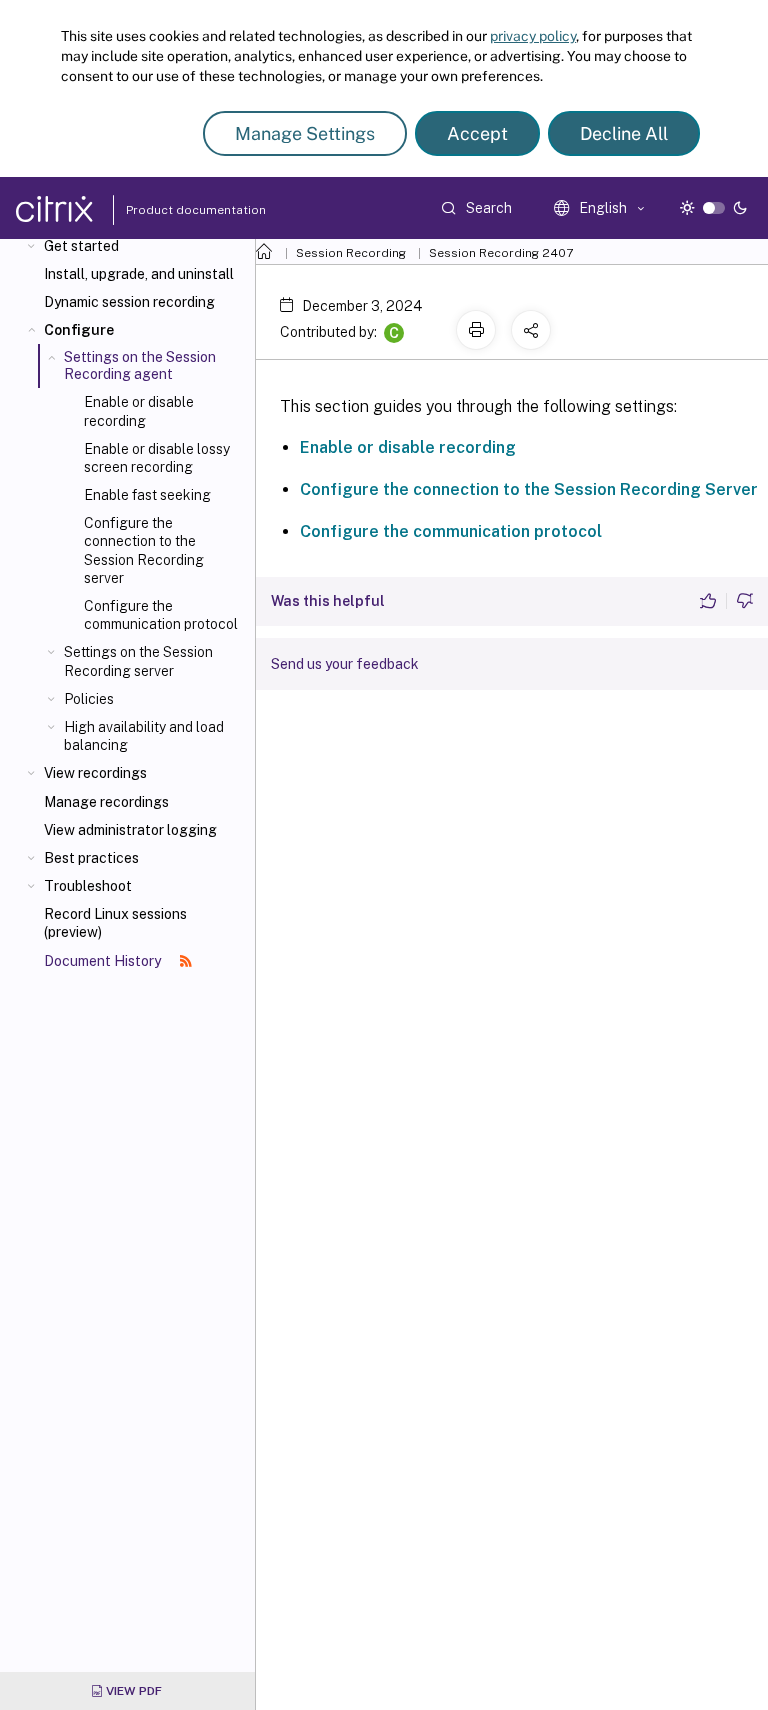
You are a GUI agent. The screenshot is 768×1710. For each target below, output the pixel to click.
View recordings (95, 773)
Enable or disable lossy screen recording (157, 458)
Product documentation (171, 210)
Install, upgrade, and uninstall (139, 274)
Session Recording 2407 (501, 253)
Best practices (91, 858)
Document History (104, 961)
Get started (81, 246)
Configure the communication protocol (161, 615)
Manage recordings (106, 802)
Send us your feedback (345, 664)
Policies (89, 699)
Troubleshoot (88, 886)
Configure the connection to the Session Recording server (144, 550)
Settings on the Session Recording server (138, 661)
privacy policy (533, 36)
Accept (477, 133)
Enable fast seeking (147, 495)
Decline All (624, 133)
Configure (79, 330)
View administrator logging (130, 830)
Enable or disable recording (139, 411)
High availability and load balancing (144, 736)
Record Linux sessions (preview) (115, 923)
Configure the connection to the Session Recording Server (529, 489)
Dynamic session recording (129, 302)
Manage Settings (305, 133)
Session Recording (351, 253)
